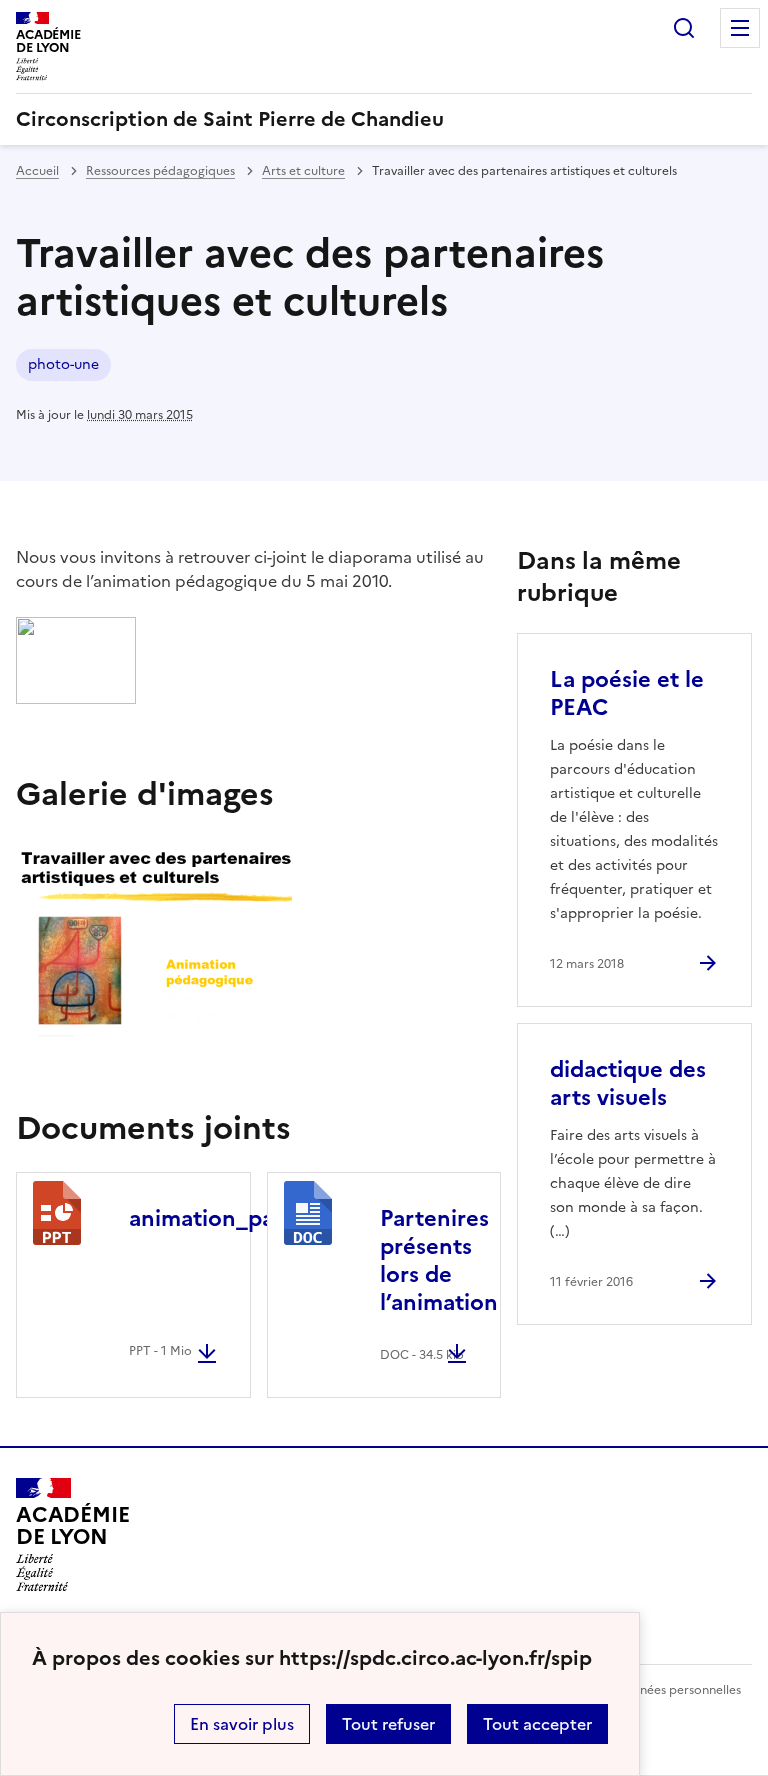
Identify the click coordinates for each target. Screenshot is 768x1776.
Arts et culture (303, 171)
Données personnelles (678, 1690)
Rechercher (684, 28)
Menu (740, 28)
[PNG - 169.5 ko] (76, 698)
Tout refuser (388, 1724)
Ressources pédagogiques (160, 171)
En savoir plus (242, 1724)
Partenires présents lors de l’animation (439, 1260)
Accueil (37, 171)
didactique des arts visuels (628, 1083)
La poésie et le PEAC (627, 693)
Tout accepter (537, 1724)
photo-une (63, 364)
